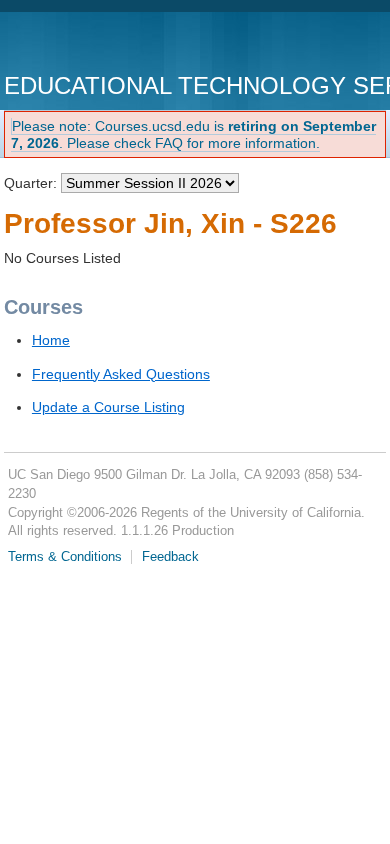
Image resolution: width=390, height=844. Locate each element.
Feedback (170, 557)
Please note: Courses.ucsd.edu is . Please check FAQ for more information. (193, 134)
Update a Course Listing (108, 407)
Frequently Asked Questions (121, 374)
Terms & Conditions (65, 557)
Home (51, 340)
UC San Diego (118, 44)
